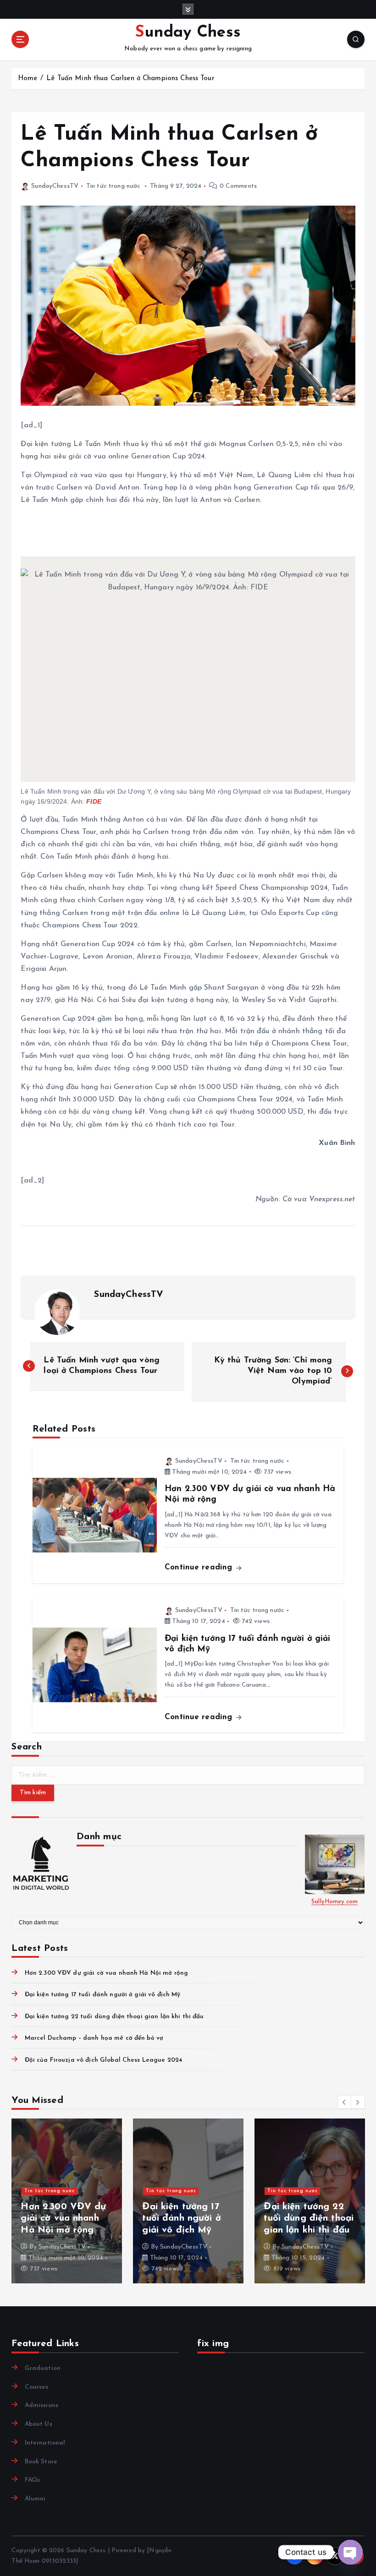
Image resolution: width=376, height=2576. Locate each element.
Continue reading (200, 1567)
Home (28, 79)
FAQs (32, 2480)
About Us (38, 2424)
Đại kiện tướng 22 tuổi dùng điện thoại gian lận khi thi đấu (114, 2017)
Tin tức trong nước (113, 186)
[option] (67, 2201)
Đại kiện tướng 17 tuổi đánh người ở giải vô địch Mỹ (102, 1995)
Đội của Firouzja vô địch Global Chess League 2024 (103, 2060)
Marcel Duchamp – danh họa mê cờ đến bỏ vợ (94, 2038)
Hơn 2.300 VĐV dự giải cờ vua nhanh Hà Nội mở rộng (106, 1973)
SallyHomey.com (335, 1902)
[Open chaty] (350, 2552)
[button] (344, 2102)
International (45, 2443)
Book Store (41, 2462)
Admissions (41, 2405)
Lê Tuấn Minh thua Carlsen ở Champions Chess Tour (130, 79)
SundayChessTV (55, 186)
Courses (36, 2387)
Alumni (35, 2499)
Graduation (43, 2368)
